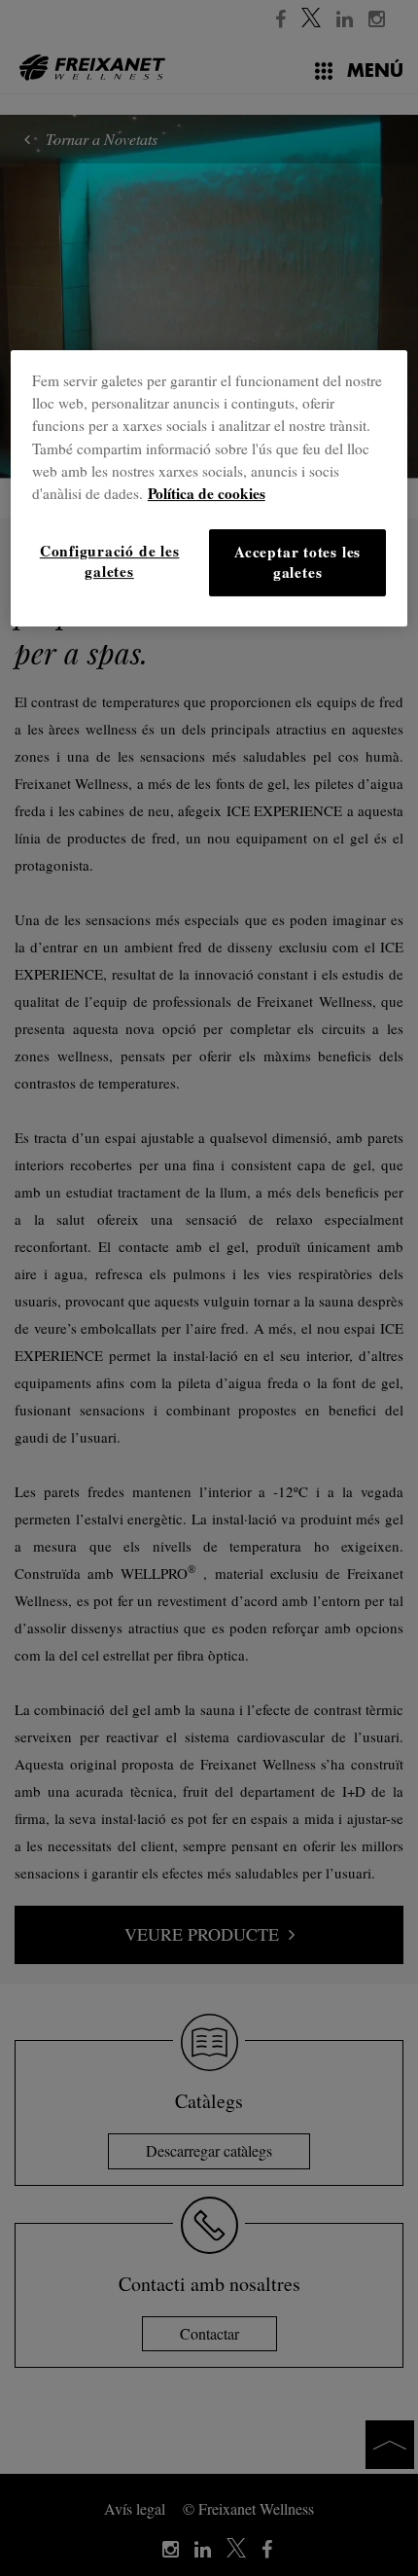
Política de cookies (207, 493)
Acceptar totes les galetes (297, 562)
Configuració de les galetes (110, 561)
